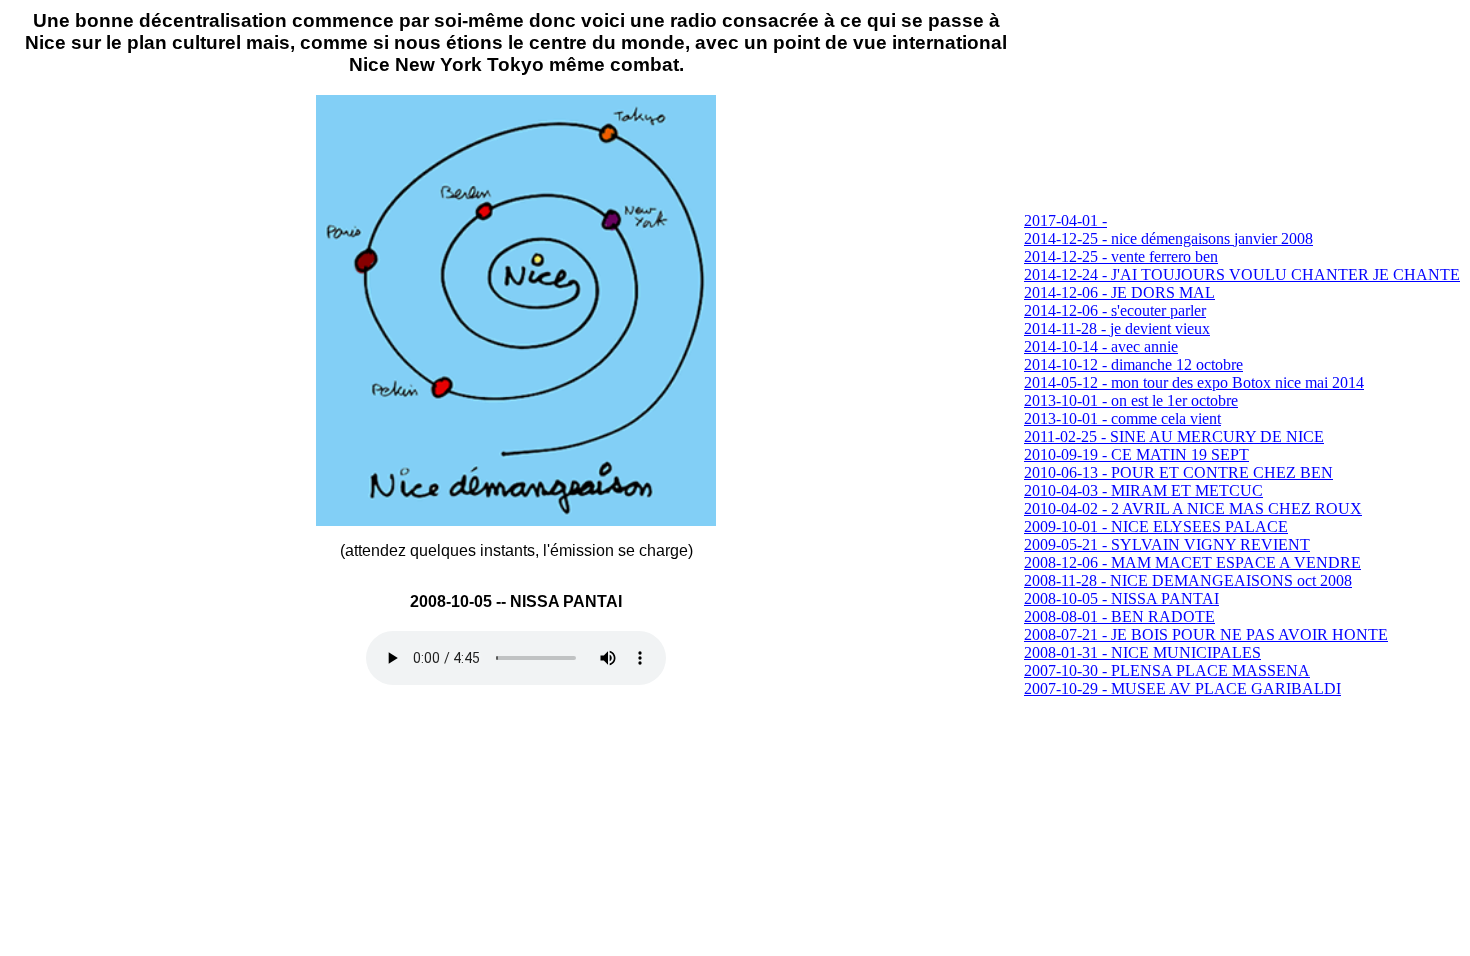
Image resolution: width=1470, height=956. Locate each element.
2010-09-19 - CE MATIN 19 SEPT (1136, 454)
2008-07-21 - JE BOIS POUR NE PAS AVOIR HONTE (1206, 634)
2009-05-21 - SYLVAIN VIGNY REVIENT (1167, 544)
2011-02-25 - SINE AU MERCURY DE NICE (1174, 436)
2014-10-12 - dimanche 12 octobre (1133, 364)
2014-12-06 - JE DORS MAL (1119, 292)
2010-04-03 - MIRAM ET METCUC (1143, 490)
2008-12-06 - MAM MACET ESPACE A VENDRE (1192, 562)
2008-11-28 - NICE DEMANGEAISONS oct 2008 (1188, 580)
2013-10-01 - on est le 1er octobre (1131, 400)
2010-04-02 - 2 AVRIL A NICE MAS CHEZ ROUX (1193, 508)
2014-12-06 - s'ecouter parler (1115, 310)
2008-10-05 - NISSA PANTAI (1121, 598)
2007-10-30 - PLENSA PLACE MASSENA (1167, 670)
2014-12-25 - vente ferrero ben (1121, 256)
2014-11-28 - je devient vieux (1117, 328)
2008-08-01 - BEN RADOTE (1119, 616)
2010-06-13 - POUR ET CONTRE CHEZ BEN (1178, 472)
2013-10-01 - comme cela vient (1122, 418)
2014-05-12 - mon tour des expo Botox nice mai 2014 (1194, 382)
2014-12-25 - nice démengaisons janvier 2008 (1168, 238)
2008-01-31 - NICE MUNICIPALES (1142, 652)
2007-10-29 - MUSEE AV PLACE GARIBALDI (1182, 688)
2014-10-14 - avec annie (1101, 346)
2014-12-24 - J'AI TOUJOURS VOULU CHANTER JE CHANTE (1242, 274)
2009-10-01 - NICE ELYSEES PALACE (1156, 526)
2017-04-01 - (1065, 220)
